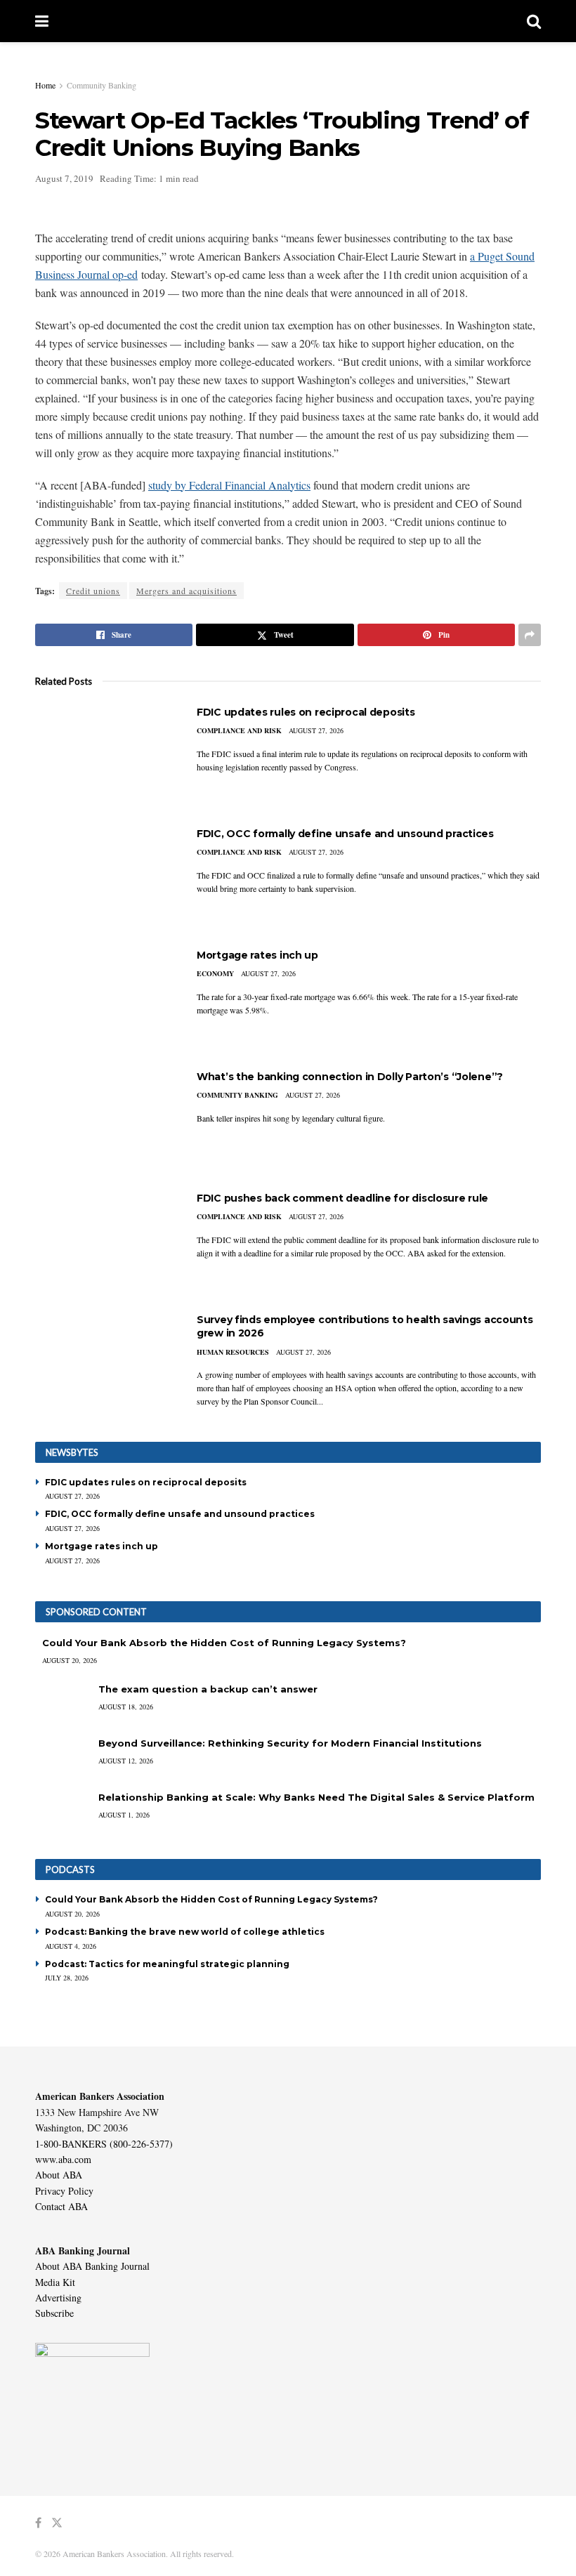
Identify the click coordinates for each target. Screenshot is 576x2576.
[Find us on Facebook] (38, 2523)
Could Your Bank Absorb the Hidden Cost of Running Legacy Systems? (224, 1643)
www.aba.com (63, 2159)
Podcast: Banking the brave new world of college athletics (185, 1932)
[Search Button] (534, 21)
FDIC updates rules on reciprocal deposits (306, 712)
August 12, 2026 (126, 1761)
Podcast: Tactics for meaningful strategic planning (167, 1964)
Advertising (58, 2298)
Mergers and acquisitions (186, 591)
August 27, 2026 (316, 730)
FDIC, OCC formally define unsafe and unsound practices (345, 834)
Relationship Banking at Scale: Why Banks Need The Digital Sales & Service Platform (316, 1797)
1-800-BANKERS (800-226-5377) (104, 2144)
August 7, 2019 (64, 178)
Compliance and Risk (239, 730)
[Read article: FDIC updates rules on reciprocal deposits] (105, 756)
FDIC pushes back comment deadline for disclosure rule (342, 1198)
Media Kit (55, 2282)
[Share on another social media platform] (530, 635)
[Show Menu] (42, 21)
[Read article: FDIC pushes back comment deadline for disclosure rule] (105, 1242)
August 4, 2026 (71, 1946)
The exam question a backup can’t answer (208, 1689)
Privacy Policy (64, 2191)
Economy (215, 973)
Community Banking (102, 85)
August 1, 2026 (124, 1815)
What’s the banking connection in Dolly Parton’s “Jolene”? (350, 1077)
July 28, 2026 (67, 1978)
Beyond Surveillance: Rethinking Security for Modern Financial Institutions (290, 1743)
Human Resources (233, 1352)
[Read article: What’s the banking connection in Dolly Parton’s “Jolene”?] (105, 1121)
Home (45, 85)
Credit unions (93, 591)
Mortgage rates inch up (257, 955)
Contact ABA (61, 2206)
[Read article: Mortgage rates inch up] (105, 999)
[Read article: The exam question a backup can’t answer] (63, 1703)
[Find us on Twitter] (57, 2523)
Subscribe (54, 2313)
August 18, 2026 (126, 1707)
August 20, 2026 (70, 1660)
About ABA (59, 2175)
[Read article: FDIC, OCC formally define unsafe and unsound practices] (105, 878)
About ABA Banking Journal (92, 2266)
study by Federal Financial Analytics (229, 485)
